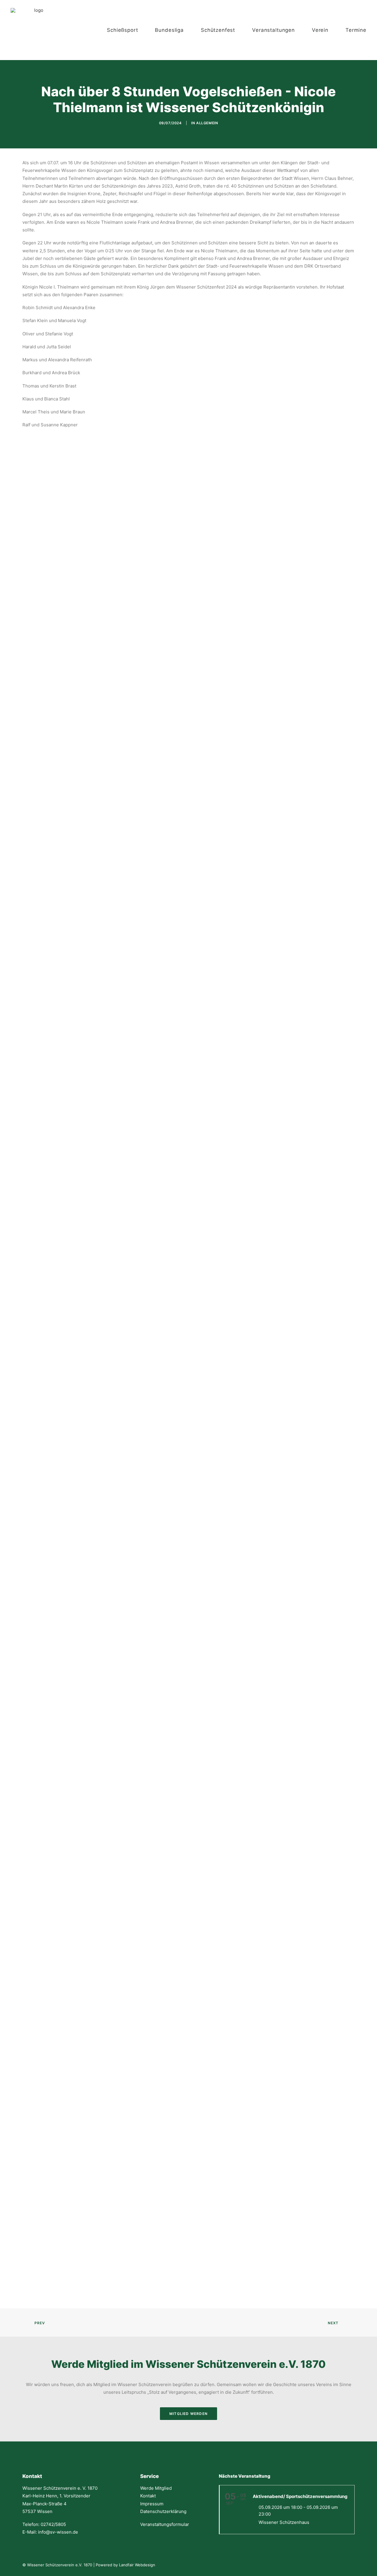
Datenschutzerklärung (163, 2511)
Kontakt (148, 2496)
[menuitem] (128, 30)
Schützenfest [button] (218, 30)
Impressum (152, 2504)
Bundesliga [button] (169, 30)
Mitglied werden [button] (188, 2414)
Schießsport (122, 30)
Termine (356, 30)
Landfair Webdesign (137, 2565)
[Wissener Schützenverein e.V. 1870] (36, 30)
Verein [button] (320, 30)
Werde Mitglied (156, 2488)
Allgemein (207, 123)
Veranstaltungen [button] (273, 30)
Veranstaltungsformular (165, 2524)
